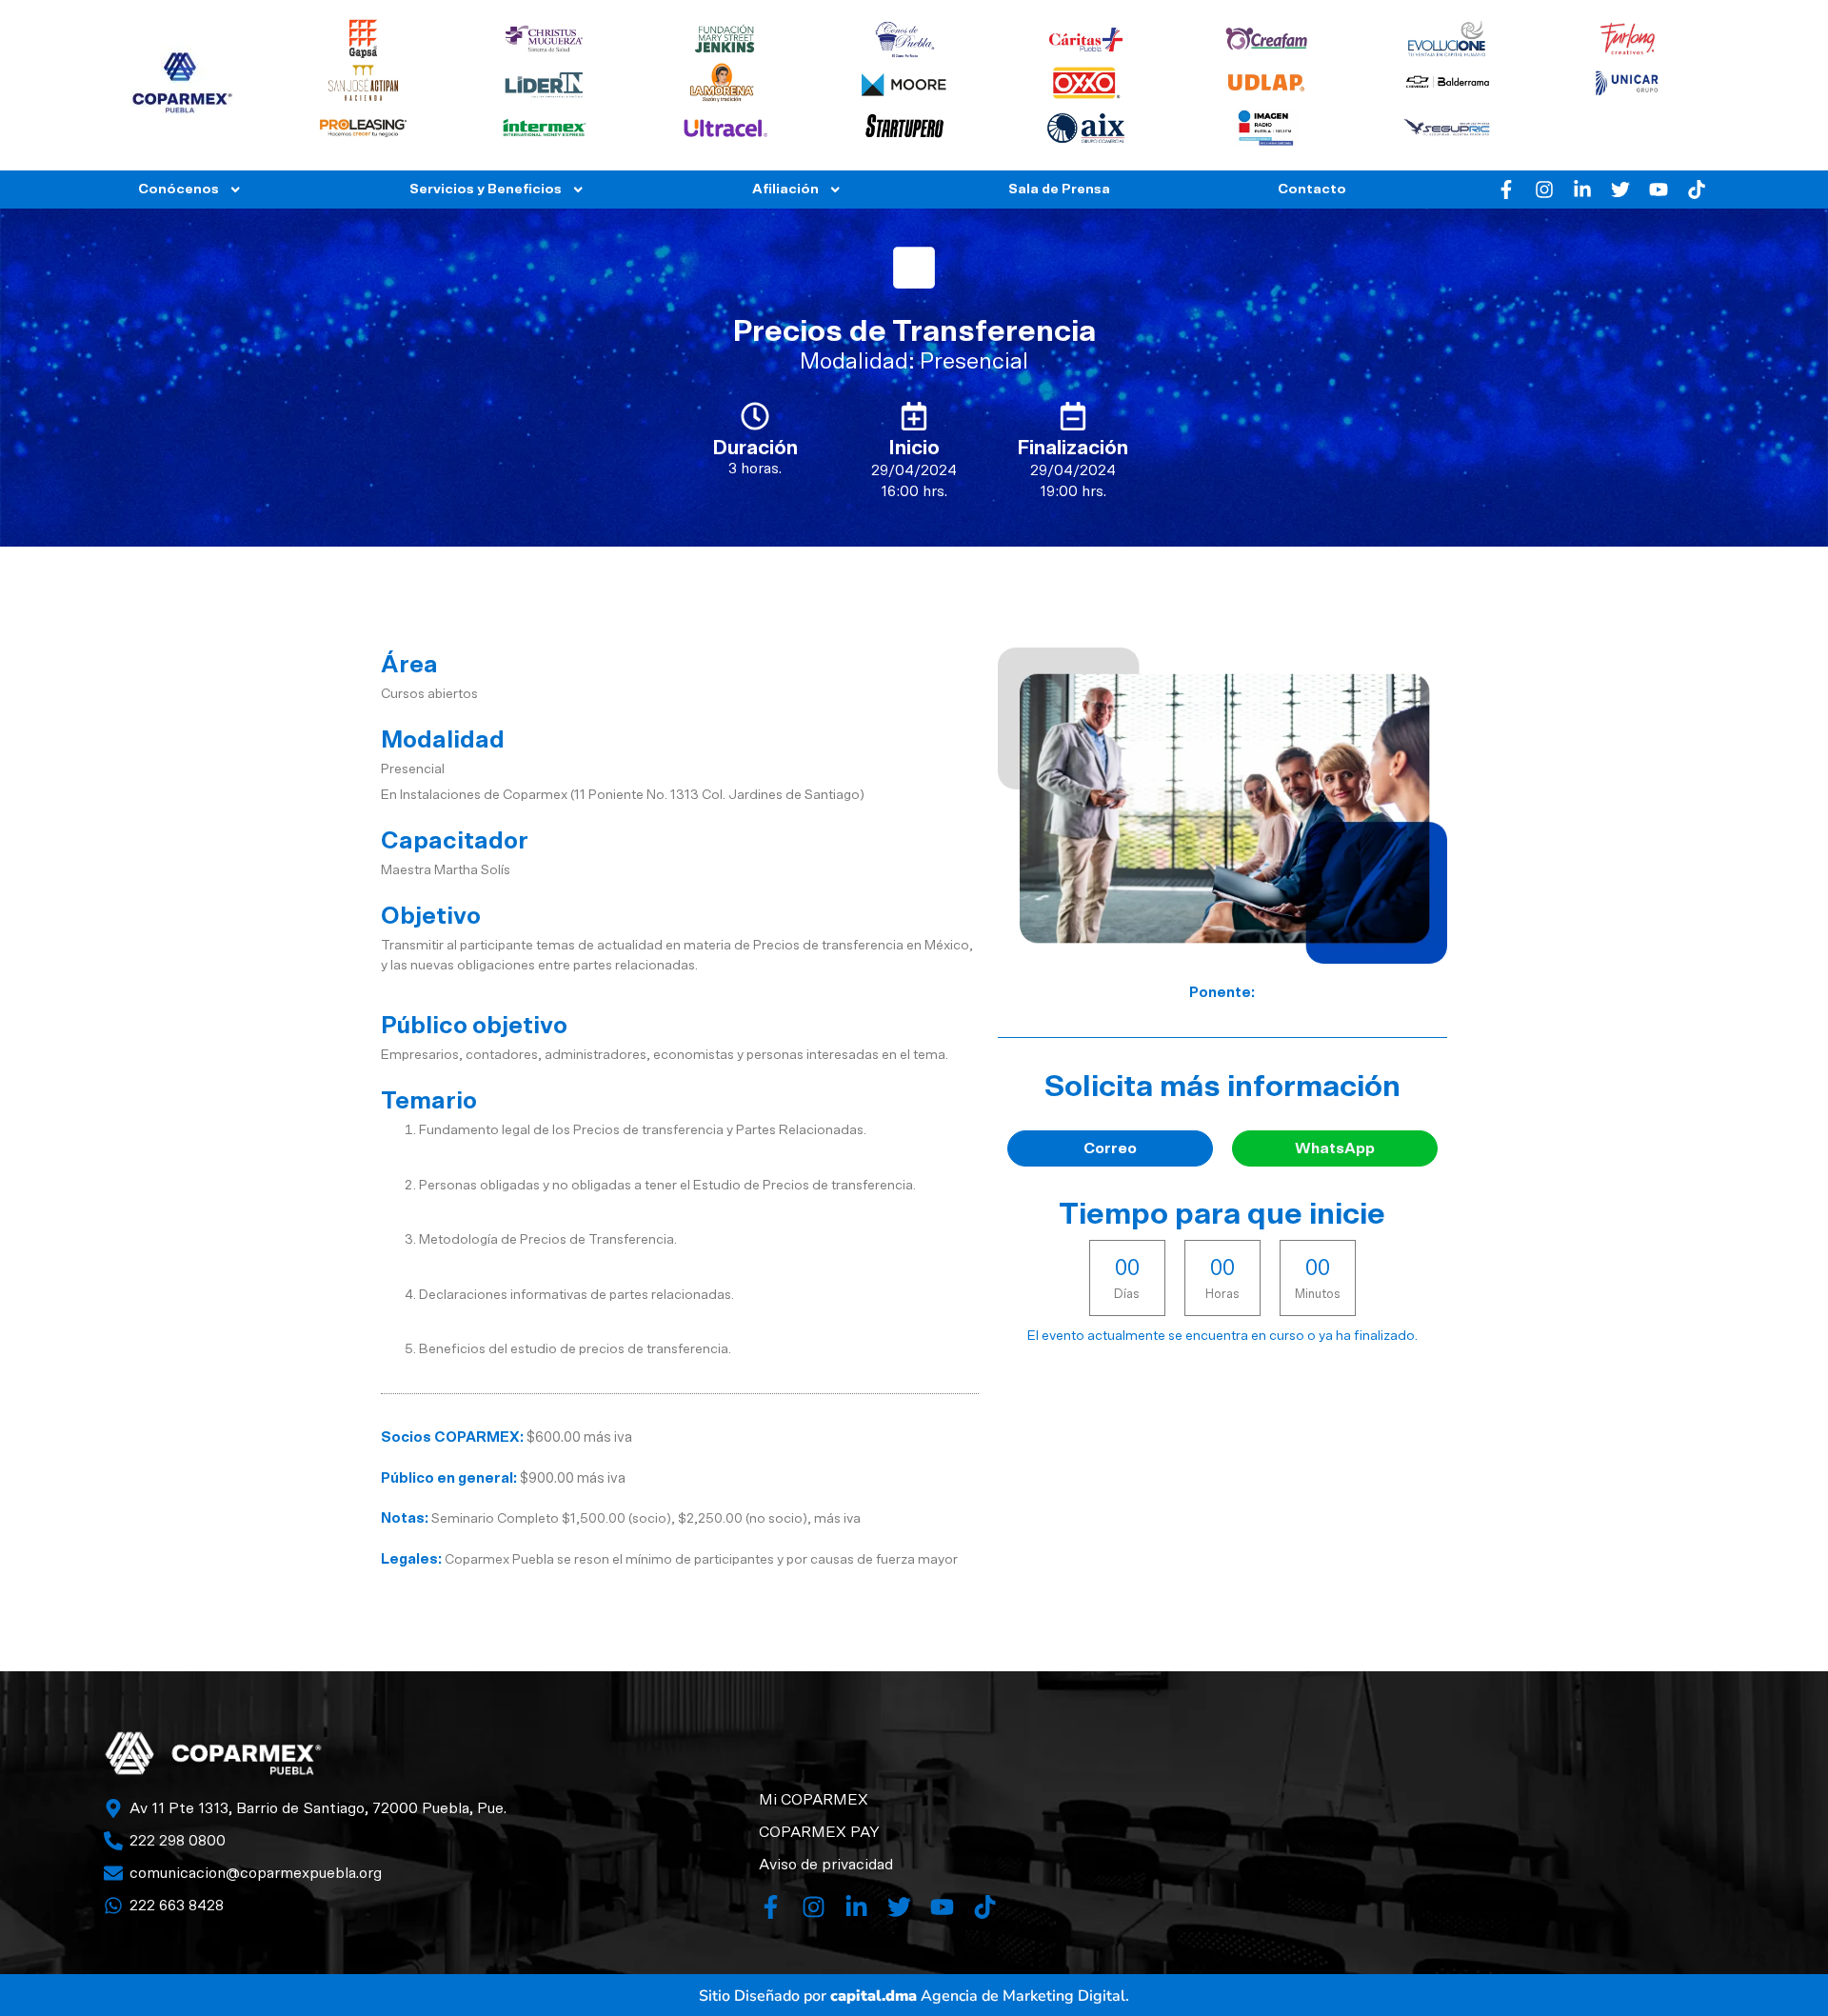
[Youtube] (1659, 190)
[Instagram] (1544, 190)
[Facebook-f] (1506, 190)
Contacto (1312, 189)
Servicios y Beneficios (486, 189)
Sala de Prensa (1059, 189)
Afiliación (785, 189)
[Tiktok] (1697, 190)
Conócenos (179, 189)
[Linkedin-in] (1582, 190)
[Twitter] (1620, 190)
